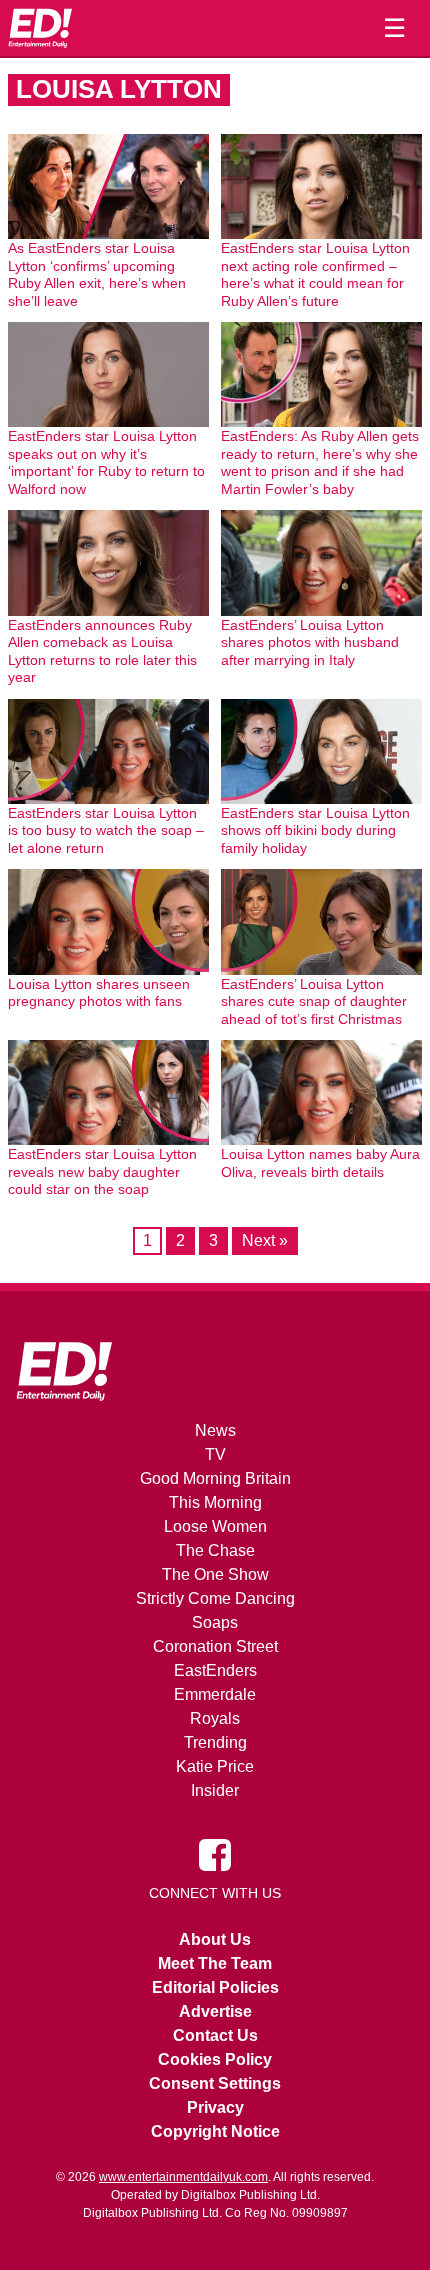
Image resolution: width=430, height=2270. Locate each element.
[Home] (40, 28)
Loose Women (215, 1526)
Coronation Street (215, 1646)
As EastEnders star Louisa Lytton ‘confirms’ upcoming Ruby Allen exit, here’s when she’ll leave (97, 274)
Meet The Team (215, 1963)
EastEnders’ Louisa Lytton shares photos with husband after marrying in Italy (310, 642)
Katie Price (215, 1766)
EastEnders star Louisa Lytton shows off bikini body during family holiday (315, 830)
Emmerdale (215, 1694)
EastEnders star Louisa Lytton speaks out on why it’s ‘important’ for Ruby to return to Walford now (106, 462)
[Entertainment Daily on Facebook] (215, 1854)
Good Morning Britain (215, 1478)
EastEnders (215, 1670)
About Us (215, 1939)
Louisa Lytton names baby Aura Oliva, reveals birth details (320, 1163)
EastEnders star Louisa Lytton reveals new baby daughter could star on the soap (102, 1171)
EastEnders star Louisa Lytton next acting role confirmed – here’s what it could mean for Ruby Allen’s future (315, 274)
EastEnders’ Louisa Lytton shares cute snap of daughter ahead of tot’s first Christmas (314, 1001)
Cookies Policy (215, 2059)
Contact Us (215, 2035)
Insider (215, 1790)
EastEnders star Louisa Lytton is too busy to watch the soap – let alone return (106, 830)
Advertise (215, 2011)
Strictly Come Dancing (215, 1598)
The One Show (215, 1574)
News (215, 1430)
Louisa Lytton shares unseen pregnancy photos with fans (99, 993)
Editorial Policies (215, 1987)
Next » (265, 1240)
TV (215, 1454)
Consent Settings (215, 2083)
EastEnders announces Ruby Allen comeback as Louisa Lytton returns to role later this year (102, 651)
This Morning (215, 1502)
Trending (215, 1742)
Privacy (215, 2107)
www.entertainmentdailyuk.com (183, 2177)
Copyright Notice (215, 2131)
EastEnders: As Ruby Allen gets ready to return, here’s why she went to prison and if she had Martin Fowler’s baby (320, 462)
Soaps (215, 1622)
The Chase (215, 1550)
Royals (215, 1718)
